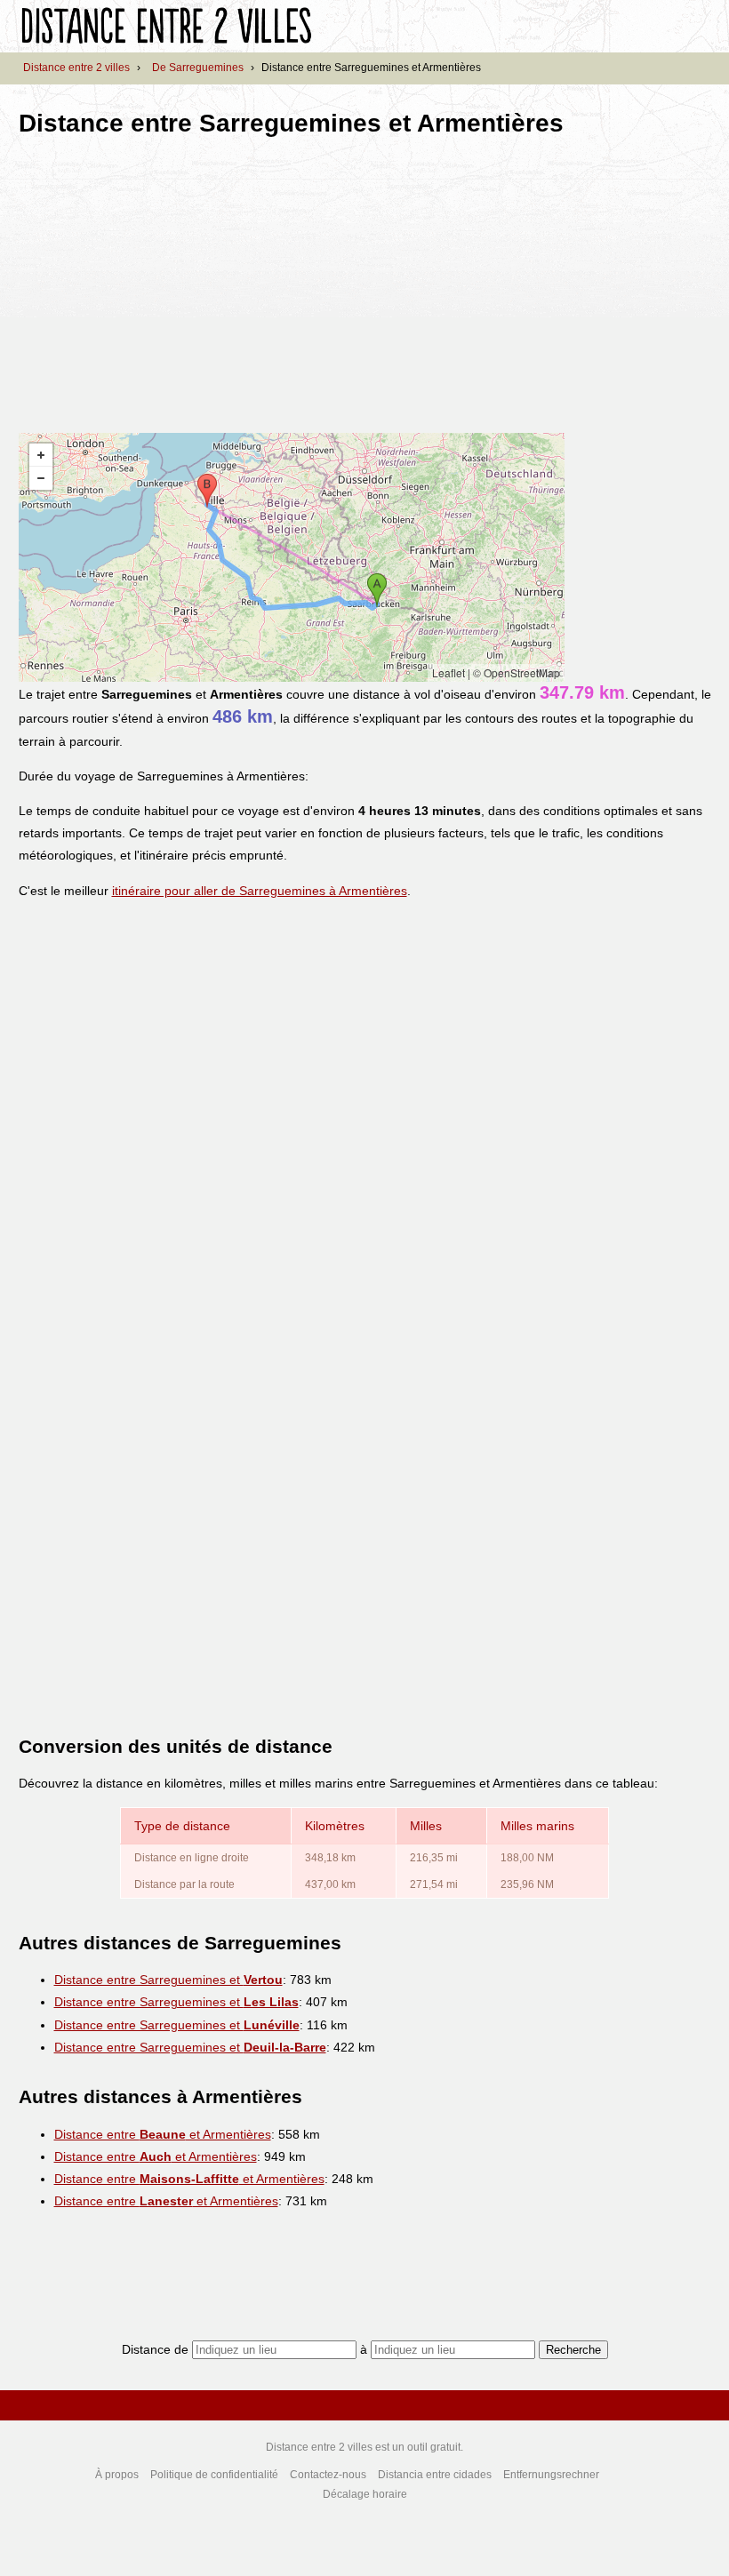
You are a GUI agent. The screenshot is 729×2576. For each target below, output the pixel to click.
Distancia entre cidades (435, 2475)
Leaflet (449, 672)
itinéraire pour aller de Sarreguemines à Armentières (260, 891)
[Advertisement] (168, 279)
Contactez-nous (328, 2475)
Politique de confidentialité (214, 2475)
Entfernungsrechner (551, 2475)
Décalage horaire (365, 2494)
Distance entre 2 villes (76, 68)
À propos (117, 2475)
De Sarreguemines (198, 68)
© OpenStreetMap (517, 672)
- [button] (41, 478)
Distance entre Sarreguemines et (168, 1980)
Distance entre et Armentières (163, 2134)
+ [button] (41, 455)
